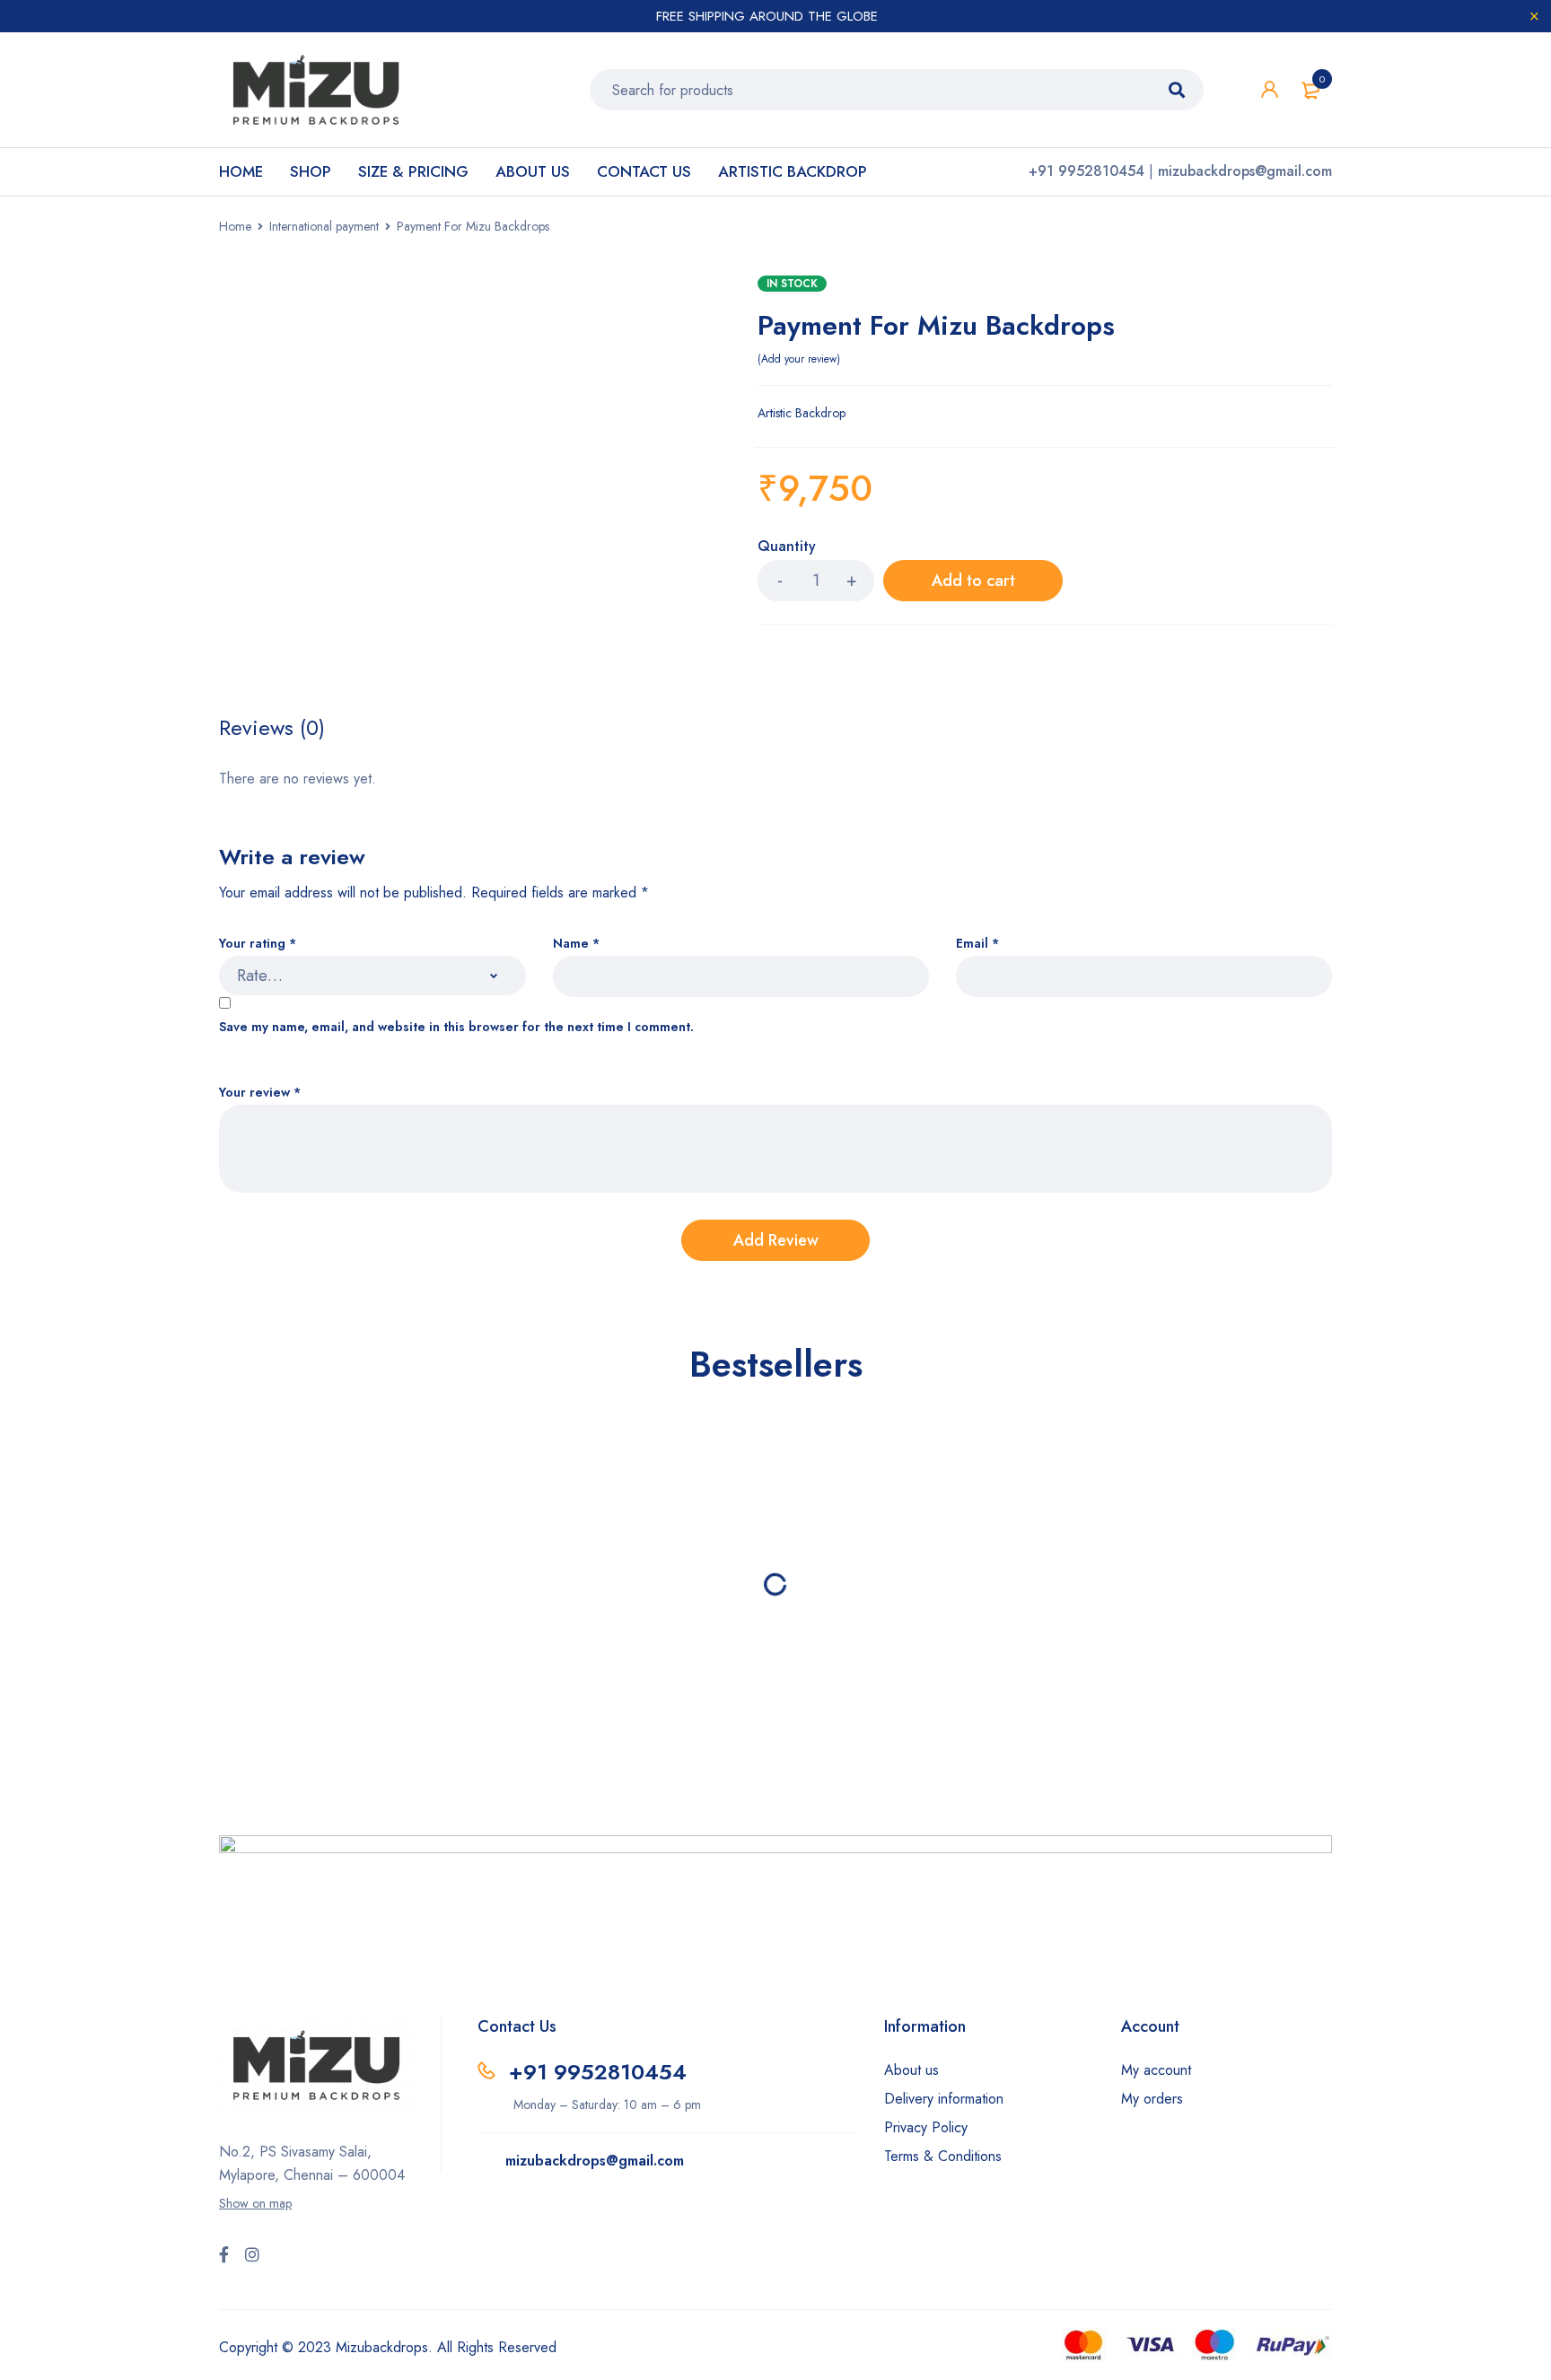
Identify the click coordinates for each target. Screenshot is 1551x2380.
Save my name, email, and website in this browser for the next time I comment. (456, 1027)
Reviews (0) (272, 728)
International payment (324, 226)
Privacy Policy (926, 2127)
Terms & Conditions (943, 2156)
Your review (260, 1093)
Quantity (787, 547)
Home (235, 226)
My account (1156, 2070)
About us (911, 2070)
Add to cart (973, 581)
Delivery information (944, 2099)
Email (977, 944)
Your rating (258, 944)
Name (576, 944)
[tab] (272, 728)
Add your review (799, 359)
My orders (1152, 2099)
